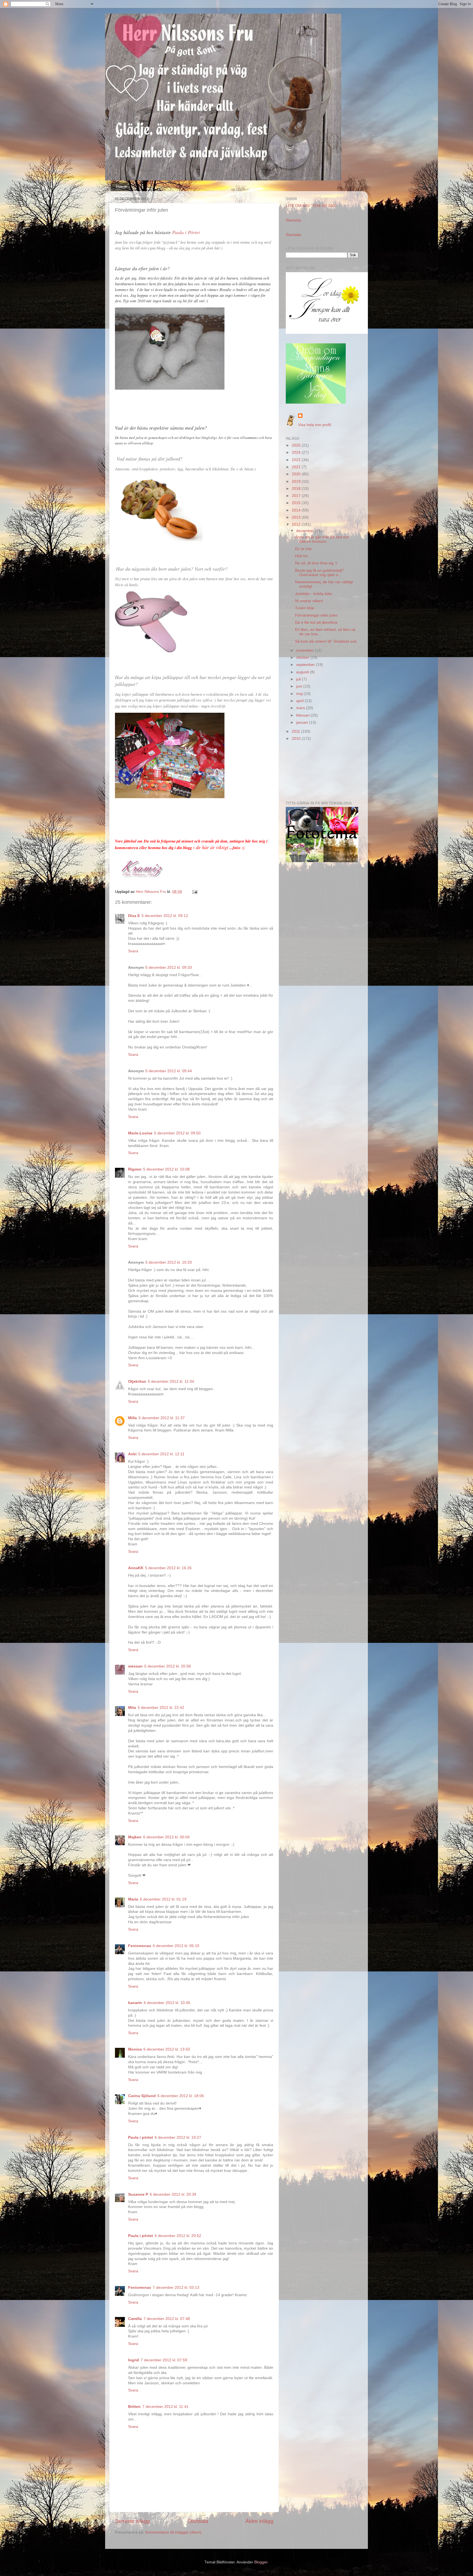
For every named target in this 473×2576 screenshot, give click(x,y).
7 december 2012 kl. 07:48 (167, 2319)
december (305, 531)
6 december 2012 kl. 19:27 (178, 2137)
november (305, 650)
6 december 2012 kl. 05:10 (176, 1946)
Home (121, 187)
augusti (303, 672)
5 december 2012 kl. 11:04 (171, 1382)
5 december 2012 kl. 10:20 (169, 1262)
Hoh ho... (303, 556)
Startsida (198, 2521)
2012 (297, 524)
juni (300, 686)
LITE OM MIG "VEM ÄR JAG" (311, 206)
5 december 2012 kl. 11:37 (162, 1418)
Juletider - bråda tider (314, 594)
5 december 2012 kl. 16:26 (168, 1568)
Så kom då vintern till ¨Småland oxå (326, 641)
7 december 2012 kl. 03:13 (176, 2288)
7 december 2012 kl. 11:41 (165, 2407)
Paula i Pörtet (186, 232)
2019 (297, 481)
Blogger (261, 2562)
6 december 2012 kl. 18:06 (181, 2096)
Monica (135, 2049)
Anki (132, 1454)
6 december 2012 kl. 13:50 (167, 2049)
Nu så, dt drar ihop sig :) (316, 563)
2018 (297, 489)
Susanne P (138, 2194)
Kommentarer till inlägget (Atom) (173, 2532)
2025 (297, 445)
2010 (297, 739)
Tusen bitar (305, 608)
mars (301, 708)
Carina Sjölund (142, 2096)
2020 (297, 474)
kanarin (135, 2003)
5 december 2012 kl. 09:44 (169, 1071)
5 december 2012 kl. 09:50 (177, 1133)
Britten (134, 2407)
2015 (297, 503)
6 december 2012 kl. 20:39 (173, 2194)
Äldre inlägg (259, 2521)
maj (300, 694)
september (306, 665)
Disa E (134, 916)
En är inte (303, 549)
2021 (297, 467)
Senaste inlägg (132, 2521)
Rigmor (135, 1169)
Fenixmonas (140, 1946)
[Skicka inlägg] (194, 892)
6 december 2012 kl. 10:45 (167, 2003)
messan (135, 1666)
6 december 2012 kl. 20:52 (178, 2236)
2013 (297, 517)
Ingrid (134, 2360)
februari (303, 715)
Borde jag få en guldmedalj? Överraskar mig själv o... (319, 573)
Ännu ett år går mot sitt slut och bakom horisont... (322, 539)
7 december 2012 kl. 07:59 (164, 2360)
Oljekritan (137, 1382)
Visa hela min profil (315, 425)
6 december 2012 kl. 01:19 (163, 1899)
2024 (297, 452)
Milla (132, 1418)
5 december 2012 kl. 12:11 (161, 1454)
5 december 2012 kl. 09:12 (165, 916)
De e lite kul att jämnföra (316, 623)
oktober (303, 658)
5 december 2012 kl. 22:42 (161, 1708)
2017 (297, 496)
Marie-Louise (140, 1133)
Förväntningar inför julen (316, 615)
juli (299, 679)
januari (303, 722)
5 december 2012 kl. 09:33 (169, 968)
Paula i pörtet (141, 2137)
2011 (296, 731)
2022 (297, 460)
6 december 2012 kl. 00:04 (166, 1837)
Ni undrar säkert (309, 601)
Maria (133, 1899)
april (300, 701)
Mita (132, 1708)
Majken (135, 1837)
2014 (297, 510)
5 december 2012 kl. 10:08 (166, 1169)
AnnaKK (136, 1568)
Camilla (135, 2319)
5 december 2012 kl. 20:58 (168, 1666)
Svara (133, 951)
